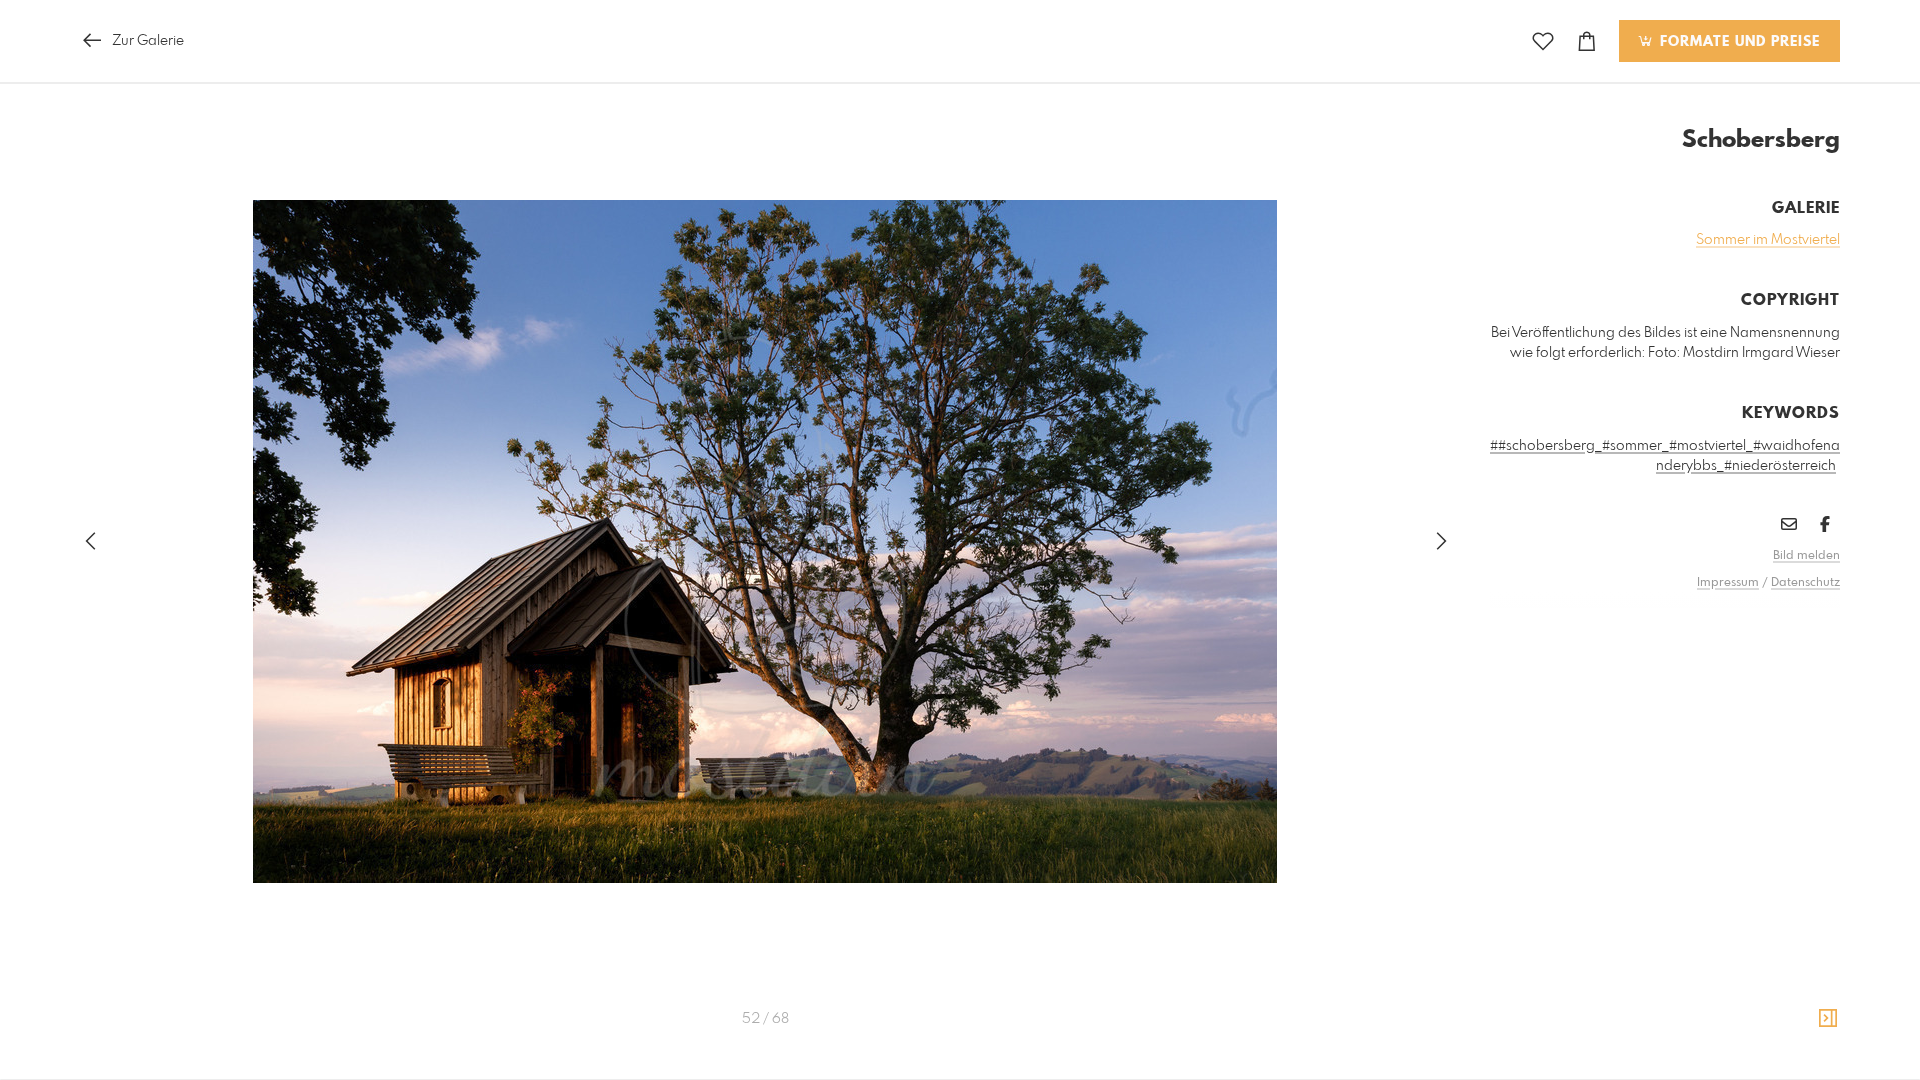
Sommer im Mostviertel (1768, 240)
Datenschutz (1805, 583)
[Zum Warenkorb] (1587, 41)
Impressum (1728, 583)
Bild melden (1806, 556)
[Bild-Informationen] (1828, 1019)
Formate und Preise (1737, 42)
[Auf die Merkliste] (1543, 41)
